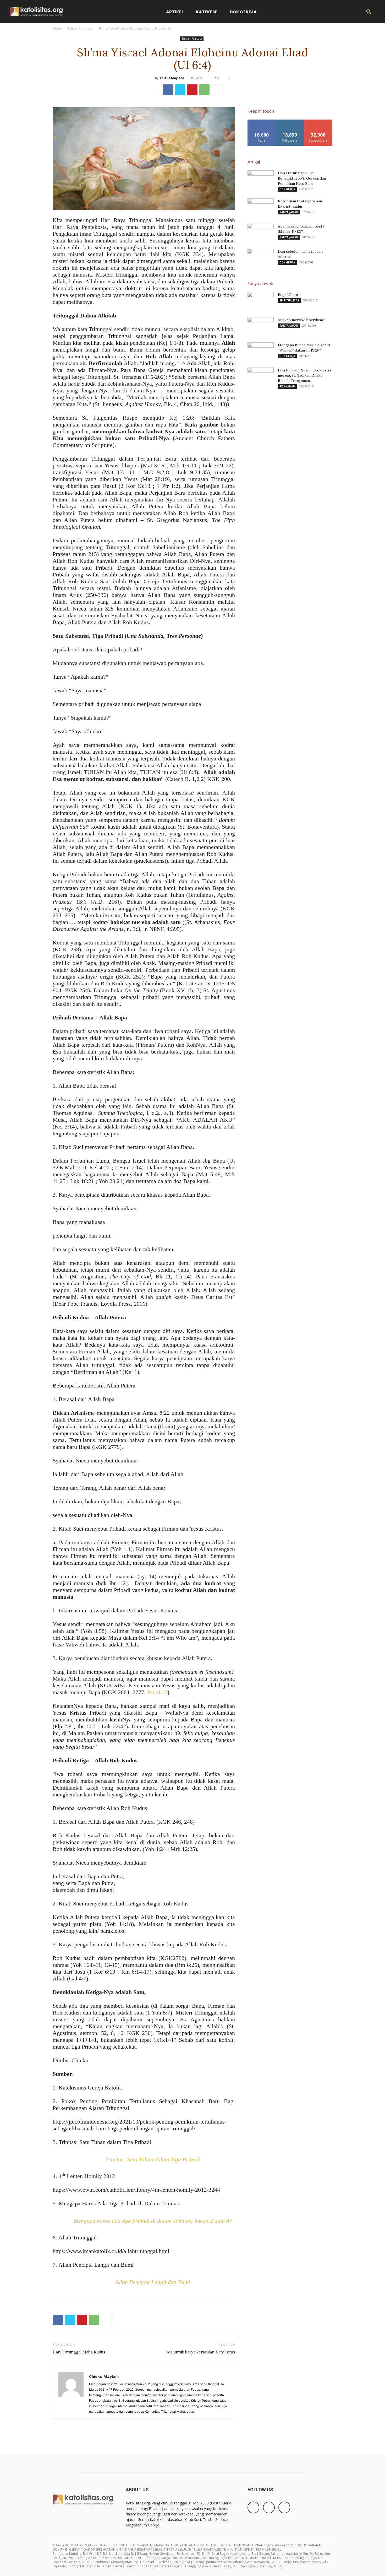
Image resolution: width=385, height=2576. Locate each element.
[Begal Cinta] (261, 301)
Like (262, 121)
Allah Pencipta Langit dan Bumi (153, 2282)
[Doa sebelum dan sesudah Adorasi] (261, 258)
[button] (368, 12)
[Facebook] (168, 90)
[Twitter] (180, 90)
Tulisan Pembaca (80, 28)
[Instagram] (269, 2507)
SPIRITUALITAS (289, 300)
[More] (217, 90)
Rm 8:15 (157, 1692)
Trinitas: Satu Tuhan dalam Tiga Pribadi (153, 2159)
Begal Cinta (288, 295)
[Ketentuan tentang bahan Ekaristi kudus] (261, 208)
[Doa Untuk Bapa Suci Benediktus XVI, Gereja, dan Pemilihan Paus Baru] (261, 180)
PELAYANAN (287, 386)
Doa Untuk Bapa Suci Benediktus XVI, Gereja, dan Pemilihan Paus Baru (302, 178)
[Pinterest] (192, 90)
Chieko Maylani (172, 78)
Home (57, 28)
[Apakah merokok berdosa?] (261, 326)
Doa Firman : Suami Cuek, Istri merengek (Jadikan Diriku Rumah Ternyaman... (304, 375)
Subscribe (318, 121)
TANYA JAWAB (289, 212)
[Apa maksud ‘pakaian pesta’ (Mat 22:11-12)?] (261, 233)
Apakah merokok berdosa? (301, 320)
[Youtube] (284, 2507)
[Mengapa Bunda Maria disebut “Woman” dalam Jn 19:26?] (261, 352)
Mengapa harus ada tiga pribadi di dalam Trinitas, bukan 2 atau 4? (153, 2221)
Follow (290, 121)
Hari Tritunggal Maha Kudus (79, 2352)
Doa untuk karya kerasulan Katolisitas (200, 2352)
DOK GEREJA (287, 189)
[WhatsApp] (204, 90)
